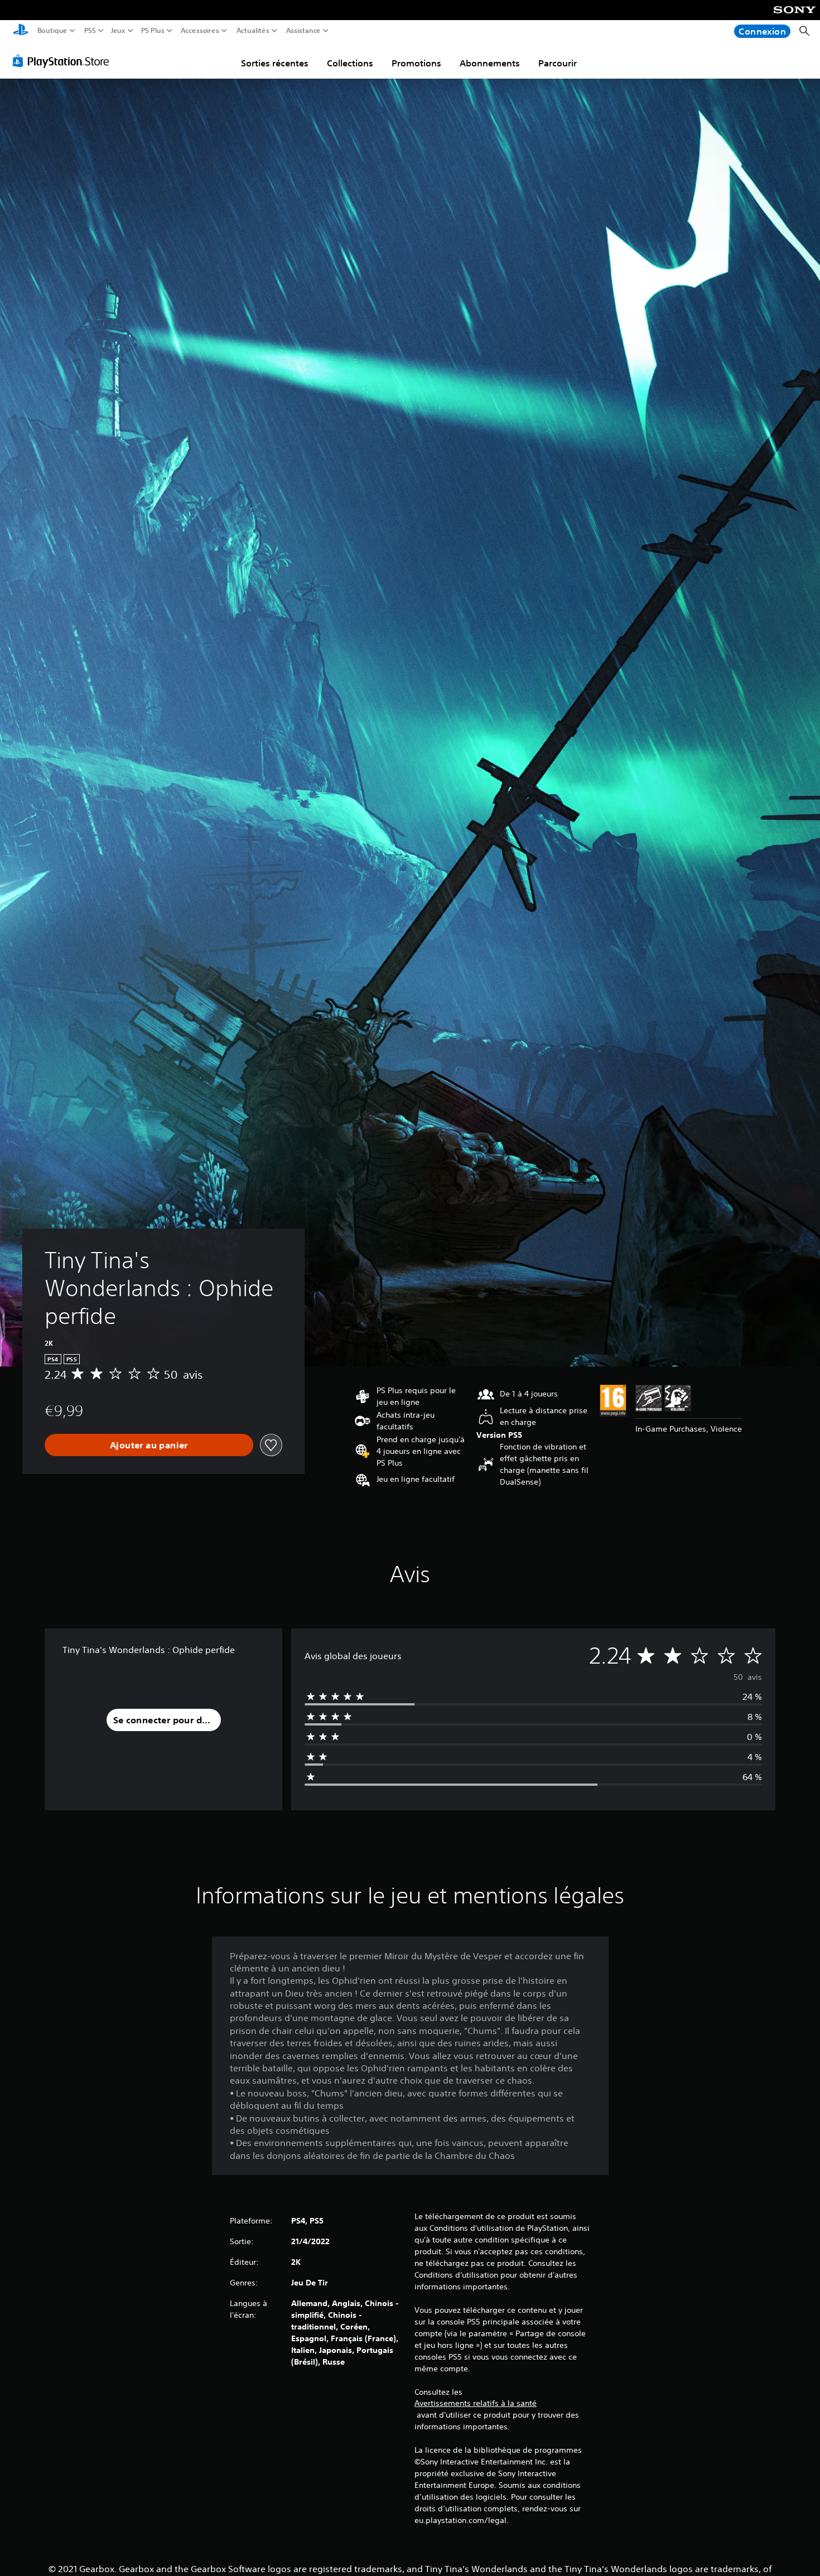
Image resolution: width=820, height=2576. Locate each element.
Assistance (304, 31)
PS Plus (153, 31)
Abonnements (490, 63)
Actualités (253, 31)
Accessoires (199, 31)
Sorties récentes (275, 63)
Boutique (52, 31)
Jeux (118, 31)
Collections (350, 63)
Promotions (416, 63)
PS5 (90, 31)
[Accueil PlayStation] (21, 31)
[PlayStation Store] (64, 61)
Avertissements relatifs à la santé (476, 2403)
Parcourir (558, 63)
